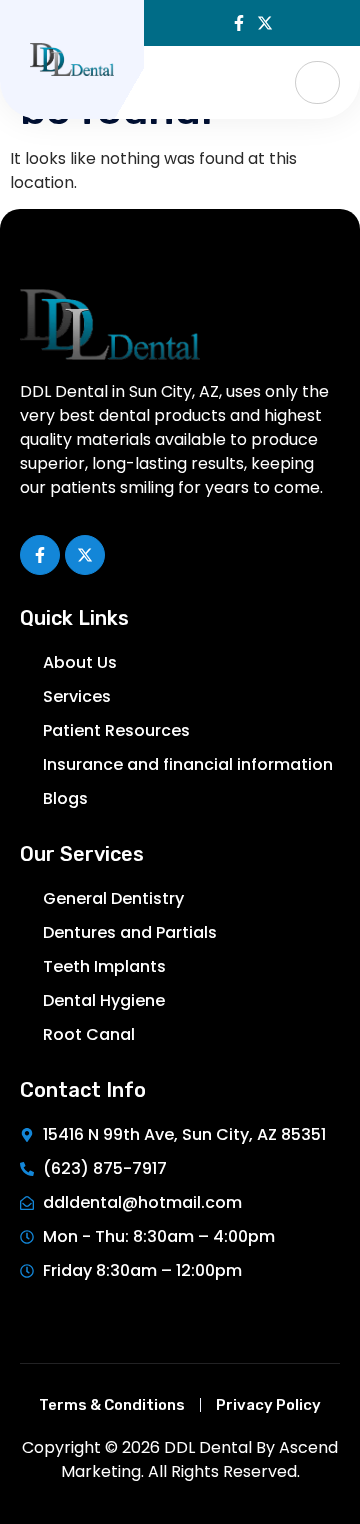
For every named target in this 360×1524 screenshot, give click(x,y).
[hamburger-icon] (317, 82)
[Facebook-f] (239, 23)
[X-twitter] (265, 23)
